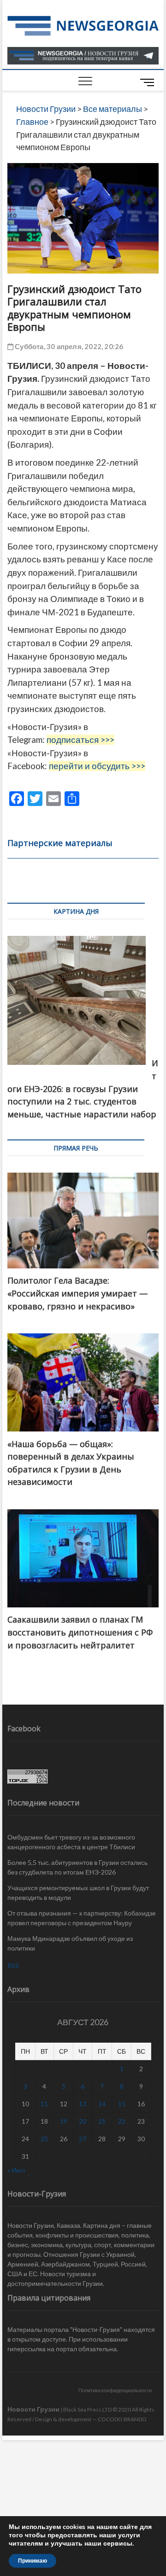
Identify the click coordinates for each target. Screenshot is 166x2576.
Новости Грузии (33, 2409)
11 (44, 2104)
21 (102, 2121)
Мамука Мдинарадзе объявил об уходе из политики (70, 1943)
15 (122, 2104)
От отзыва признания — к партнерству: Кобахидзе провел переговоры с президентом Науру (82, 1918)
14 (102, 2104)
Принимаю (33, 2561)
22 (122, 2121)
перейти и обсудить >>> (97, 766)
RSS (13, 1966)
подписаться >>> (80, 740)
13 (83, 2104)
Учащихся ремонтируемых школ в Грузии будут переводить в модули (78, 1893)
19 (64, 2121)
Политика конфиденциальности (115, 2390)
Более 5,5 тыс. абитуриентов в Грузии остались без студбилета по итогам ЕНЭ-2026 (77, 1867)
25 (44, 2139)
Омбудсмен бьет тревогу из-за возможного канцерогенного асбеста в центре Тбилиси (71, 1842)
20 (83, 2121)
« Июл (16, 2170)
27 (83, 2139)
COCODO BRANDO (122, 2419)
